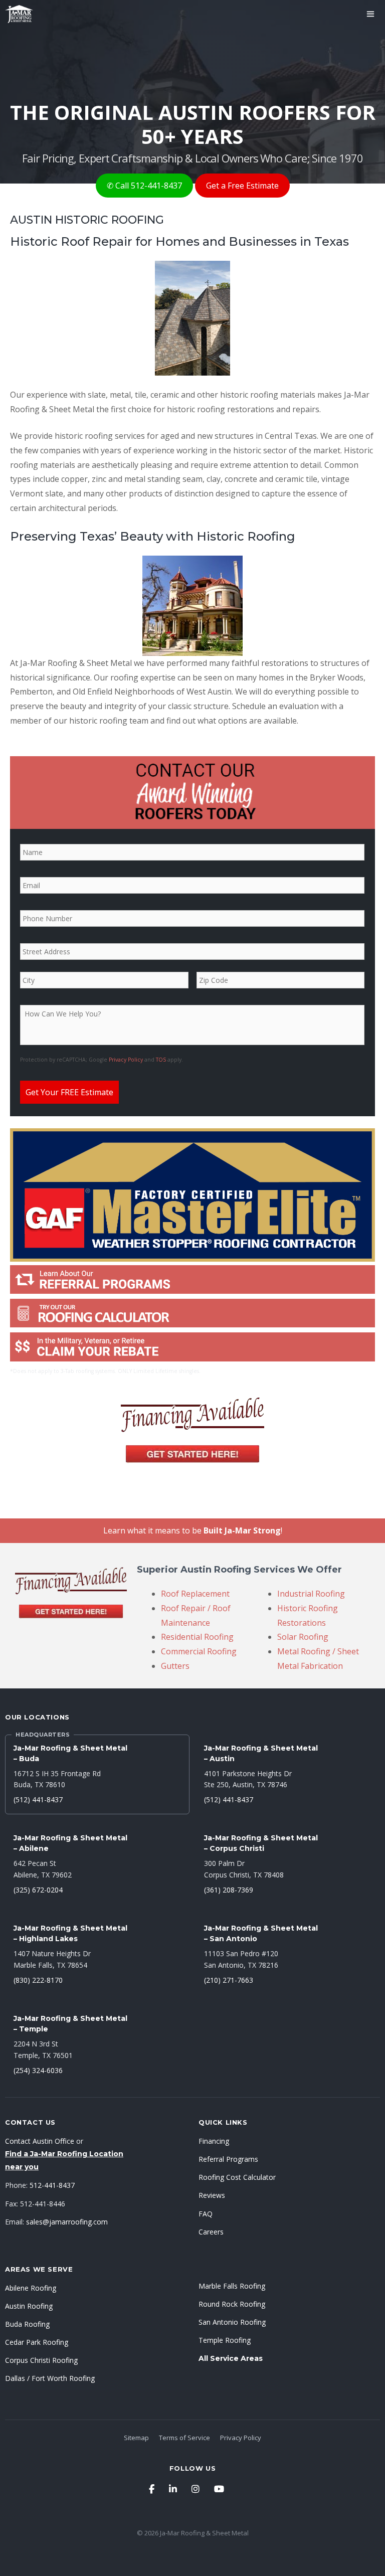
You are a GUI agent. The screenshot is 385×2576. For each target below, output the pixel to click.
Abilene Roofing (31, 2288)
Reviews (212, 2195)
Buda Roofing (27, 2324)
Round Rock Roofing (232, 2304)
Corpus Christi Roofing (41, 2360)
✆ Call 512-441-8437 (144, 186)
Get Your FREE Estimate (69, 1092)
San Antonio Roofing (232, 2322)
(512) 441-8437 (38, 1799)
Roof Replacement (195, 1594)
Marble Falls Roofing (232, 2286)
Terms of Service (184, 2438)
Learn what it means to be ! (193, 1530)
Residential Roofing (197, 1637)
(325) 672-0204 (38, 1890)
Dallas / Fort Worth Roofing (50, 2378)
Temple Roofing (225, 2340)
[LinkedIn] (173, 2489)
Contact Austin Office (40, 2141)
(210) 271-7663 (229, 1980)
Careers (211, 2232)
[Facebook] (152, 2489)
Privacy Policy (126, 1060)
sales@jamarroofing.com (67, 2222)
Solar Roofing (303, 1637)
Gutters (175, 1666)
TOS (161, 1060)
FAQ (206, 2214)
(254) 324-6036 (38, 2070)
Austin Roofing (29, 2306)
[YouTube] (219, 2489)
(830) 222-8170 (38, 1980)
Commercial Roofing (199, 1651)
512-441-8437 (52, 2185)
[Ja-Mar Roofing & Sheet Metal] (19, 14)
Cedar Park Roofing (37, 2342)
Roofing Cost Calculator (237, 2177)
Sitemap (136, 2438)
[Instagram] (196, 2489)
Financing (214, 2141)
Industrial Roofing (311, 1594)
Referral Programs (228, 2159)
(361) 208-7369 (229, 1890)
